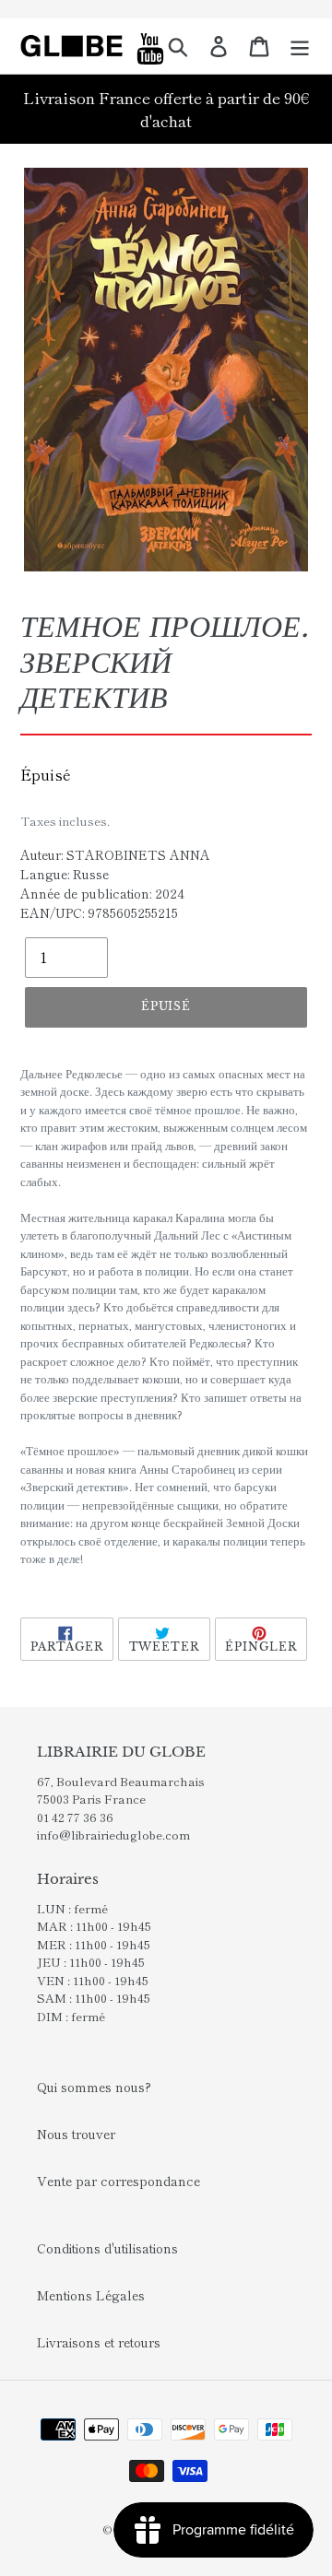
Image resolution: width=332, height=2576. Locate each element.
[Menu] (300, 46)
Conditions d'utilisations (107, 2248)
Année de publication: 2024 (102, 893)
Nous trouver (76, 2134)
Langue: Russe (65, 874)
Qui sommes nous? (94, 2087)
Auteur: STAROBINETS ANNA (115, 854)
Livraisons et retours (99, 2342)
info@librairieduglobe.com (113, 1835)
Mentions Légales (91, 2295)
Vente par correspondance (119, 2181)
